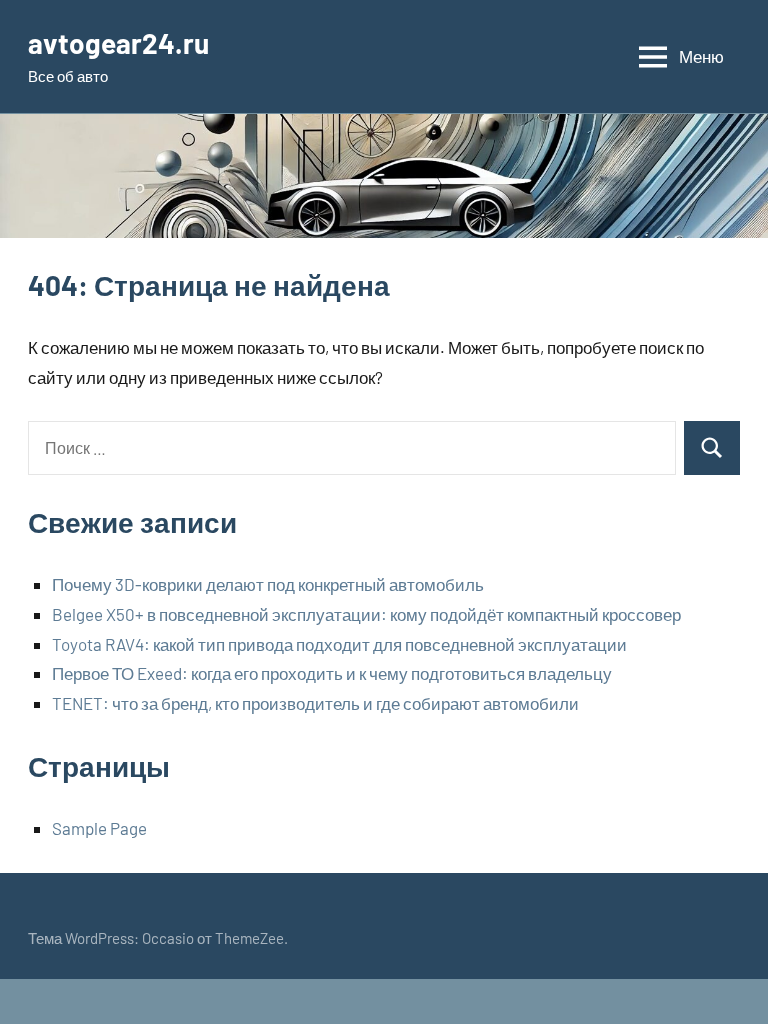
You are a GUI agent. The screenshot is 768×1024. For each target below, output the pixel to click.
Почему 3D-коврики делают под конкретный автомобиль (268, 584)
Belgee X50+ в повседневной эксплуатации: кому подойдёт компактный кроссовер (366, 614)
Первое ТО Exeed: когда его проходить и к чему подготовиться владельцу (332, 673)
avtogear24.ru (118, 43)
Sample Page (99, 828)
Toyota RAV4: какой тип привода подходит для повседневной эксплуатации (339, 644)
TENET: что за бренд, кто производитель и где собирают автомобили (315, 703)
